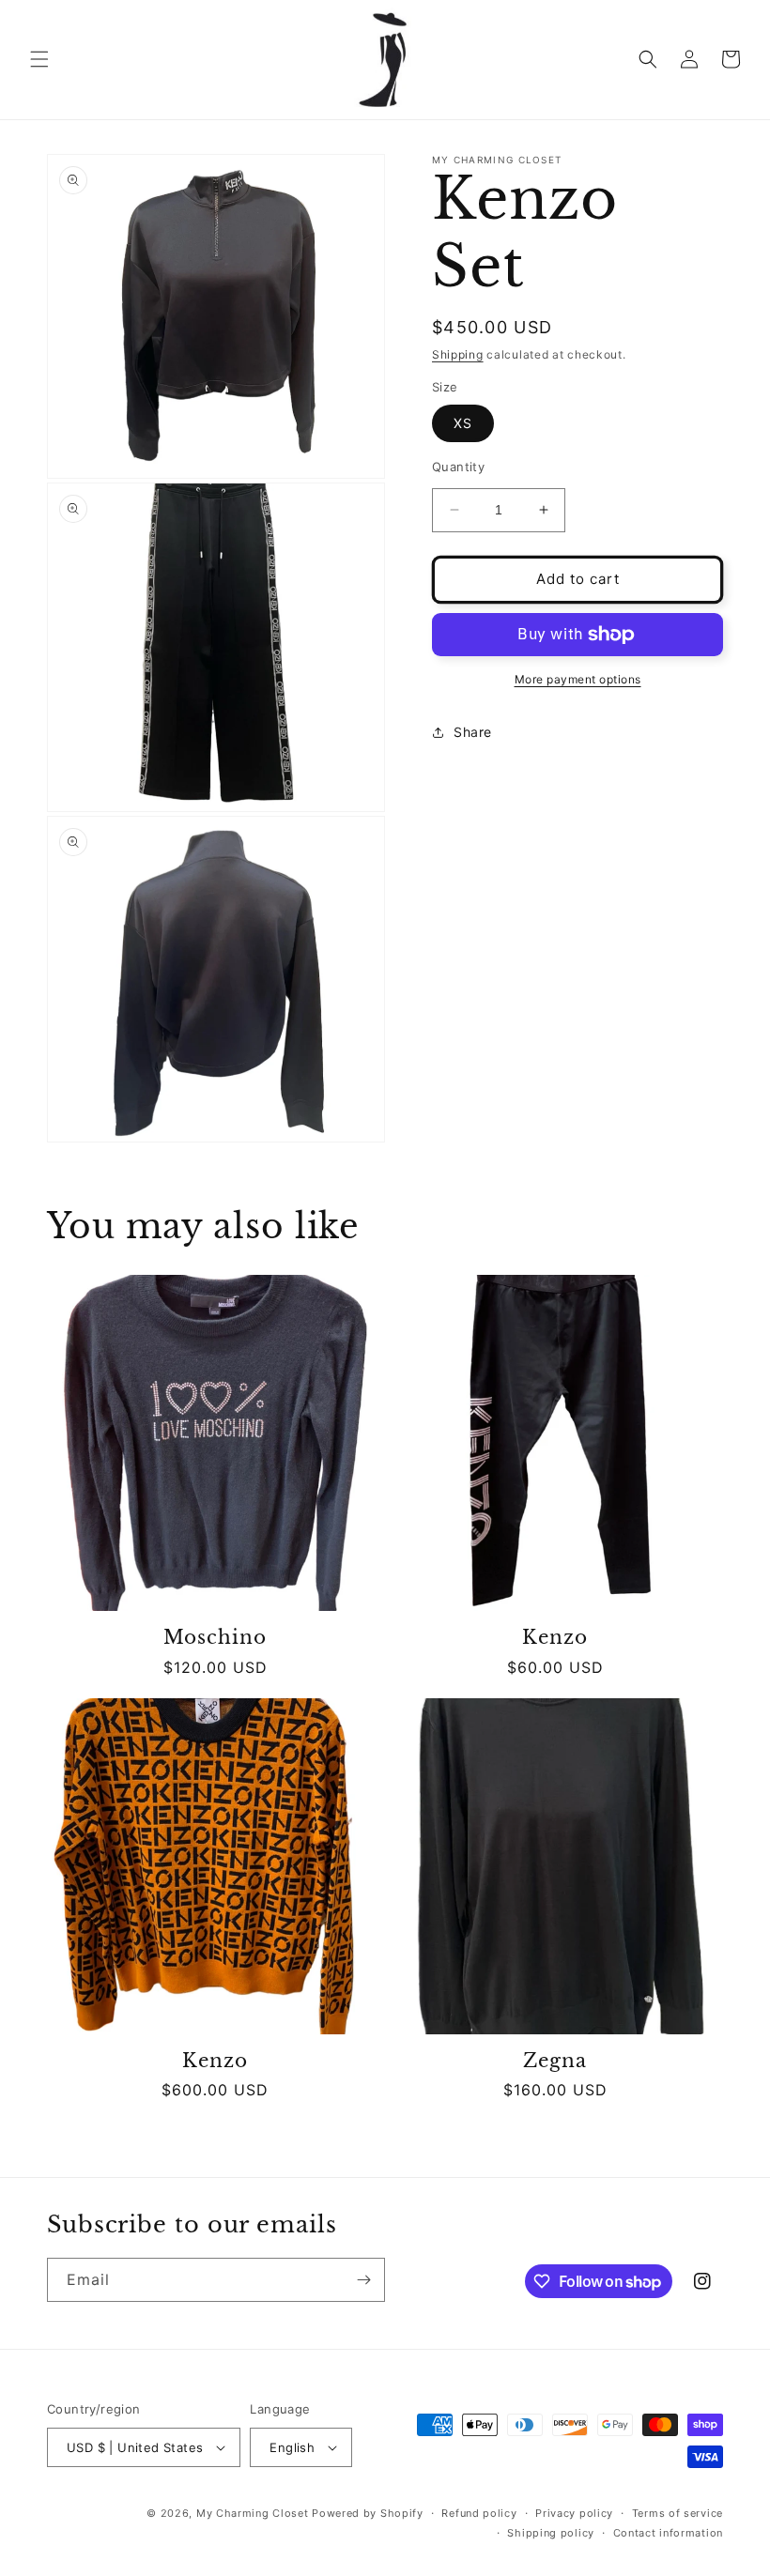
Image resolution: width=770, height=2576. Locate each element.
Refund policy (479, 2513)
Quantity (458, 467)
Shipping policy (551, 2533)
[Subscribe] (363, 2280)
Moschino (215, 1638)
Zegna (555, 2061)
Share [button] (473, 732)
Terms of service (678, 2513)
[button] (39, 59)
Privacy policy (574, 2513)
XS (463, 423)
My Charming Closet (253, 2513)
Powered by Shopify (368, 2513)
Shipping (458, 354)
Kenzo (555, 1638)
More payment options (578, 679)
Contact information (668, 2533)
